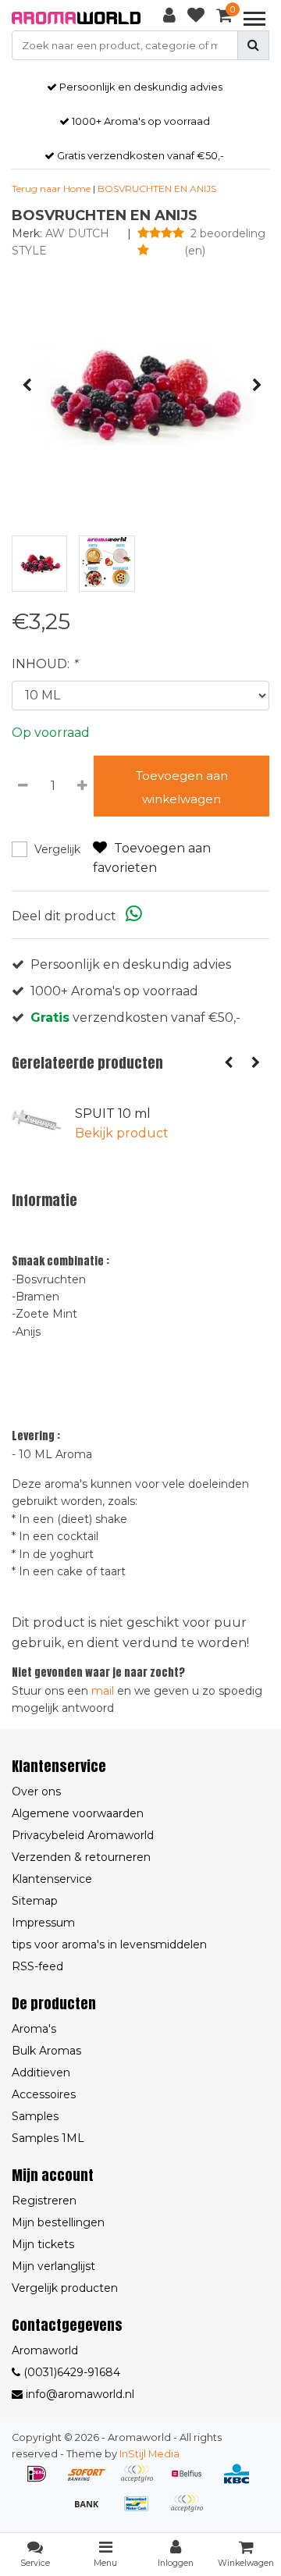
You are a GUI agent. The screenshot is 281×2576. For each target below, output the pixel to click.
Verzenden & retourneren (81, 1857)
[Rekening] (169, 18)
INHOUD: (44, 664)
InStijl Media (149, 2454)
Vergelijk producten (65, 2288)
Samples (35, 2116)
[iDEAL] (42, 2481)
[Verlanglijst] (196, 18)
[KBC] (240, 2481)
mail (103, 1691)
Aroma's (34, 2029)
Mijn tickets (43, 2244)
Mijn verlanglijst (53, 2266)
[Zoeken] (253, 45)
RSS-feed (37, 1966)
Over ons (36, 1791)
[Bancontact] (142, 2511)
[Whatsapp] (134, 916)
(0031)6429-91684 (70, 2372)
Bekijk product (122, 1133)
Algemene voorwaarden (78, 1813)
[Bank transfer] (92, 2511)
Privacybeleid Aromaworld (83, 1835)
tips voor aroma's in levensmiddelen (109, 1944)
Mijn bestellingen (58, 2222)
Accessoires (44, 2094)
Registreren (44, 2201)
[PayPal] (190, 2511)
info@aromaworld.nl (80, 2394)
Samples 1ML (48, 2138)
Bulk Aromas (46, 2051)
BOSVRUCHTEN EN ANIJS (157, 189)
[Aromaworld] (76, 18)
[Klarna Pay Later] (142, 2481)
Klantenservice (52, 1879)
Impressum (43, 1923)
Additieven (41, 2073)
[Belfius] (192, 2481)
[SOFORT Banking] (92, 2481)
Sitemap (35, 1901)
